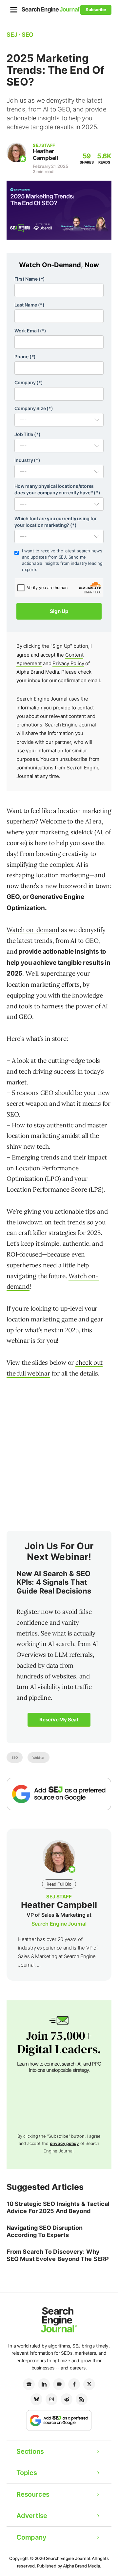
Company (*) (29, 382)
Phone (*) (25, 357)
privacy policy (64, 2143)
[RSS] (82, 2399)
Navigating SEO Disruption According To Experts (45, 2231)
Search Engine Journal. (69, 2558)
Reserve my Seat (59, 1720)
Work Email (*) (30, 331)
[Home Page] (51, 10)
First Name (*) (30, 279)
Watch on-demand (33, 930)
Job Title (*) (27, 434)
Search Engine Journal (59, 1924)
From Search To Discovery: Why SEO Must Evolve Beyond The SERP (58, 2255)
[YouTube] (59, 2384)
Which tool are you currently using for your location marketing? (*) (56, 522)
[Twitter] (89, 2384)
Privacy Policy (68, 663)
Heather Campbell (45, 155)
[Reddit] (67, 2399)
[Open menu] (14, 10)
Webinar (39, 1757)
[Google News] (29, 2384)
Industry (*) (27, 460)
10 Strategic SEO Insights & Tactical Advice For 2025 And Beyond (58, 2207)
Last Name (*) (29, 305)
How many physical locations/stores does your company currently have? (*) (57, 489)
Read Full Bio (59, 1884)
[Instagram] (51, 2399)
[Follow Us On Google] (59, 1794)
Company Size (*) (34, 408)
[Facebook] (74, 2384)
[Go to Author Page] (16, 152)
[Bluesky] (36, 2399)
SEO (15, 1757)
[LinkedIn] (44, 2384)
